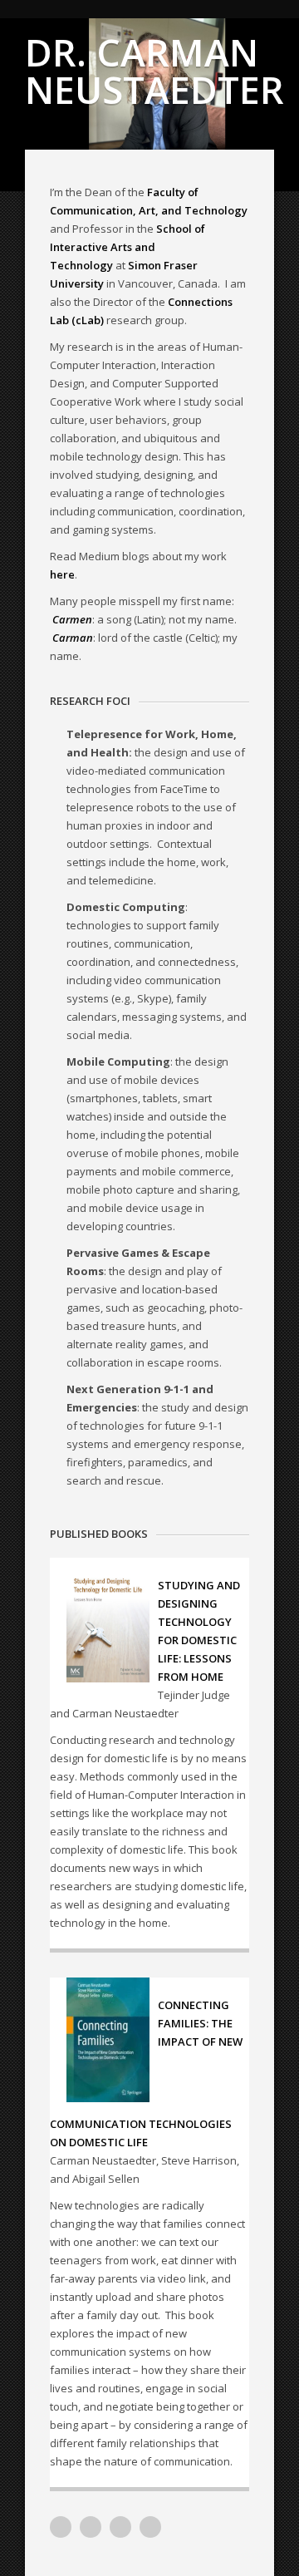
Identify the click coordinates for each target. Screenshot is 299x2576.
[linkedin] (91, 2527)
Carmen (72, 619)
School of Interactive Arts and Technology (127, 247)
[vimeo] (61, 2527)
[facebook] (150, 2527)
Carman (73, 638)
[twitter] (120, 2527)
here (62, 574)
